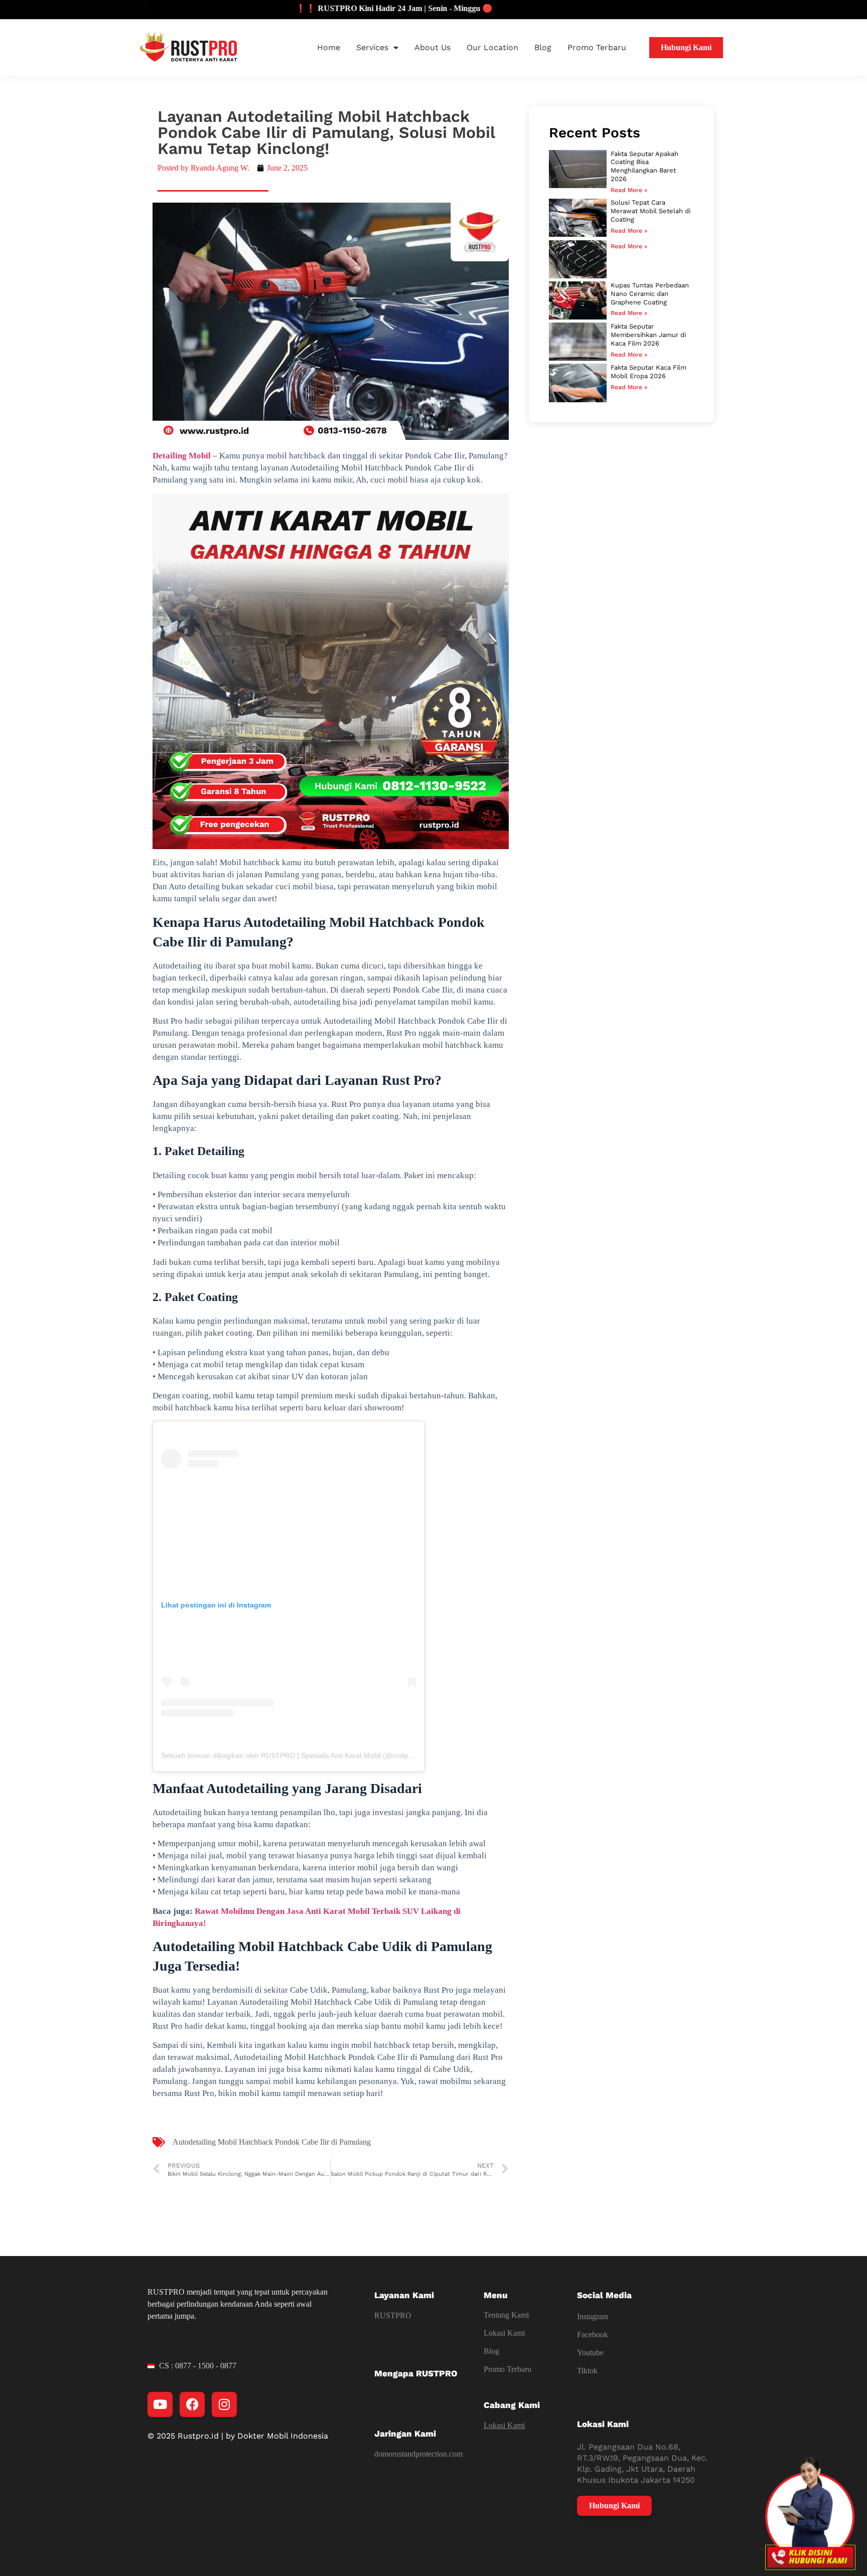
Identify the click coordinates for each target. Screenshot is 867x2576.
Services (372, 47)
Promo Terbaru (597, 47)
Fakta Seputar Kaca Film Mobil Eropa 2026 (648, 372)
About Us (432, 47)
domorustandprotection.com (418, 2454)
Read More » (629, 190)
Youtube (590, 2353)
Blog (543, 47)
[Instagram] (224, 2404)
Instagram (593, 2316)
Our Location (492, 47)
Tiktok (587, 2371)
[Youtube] (160, 2404)
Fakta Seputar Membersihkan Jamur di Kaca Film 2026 (648, 335)
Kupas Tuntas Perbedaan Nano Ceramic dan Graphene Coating (650, 294)
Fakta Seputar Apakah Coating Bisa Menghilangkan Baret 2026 (644, 167)
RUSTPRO (393, 2315)
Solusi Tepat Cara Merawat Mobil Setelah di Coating (651, 211)
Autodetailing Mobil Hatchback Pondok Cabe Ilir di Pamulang (272, 2142)
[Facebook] (192, 2404)
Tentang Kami (506, 2315)
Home (329, 47)
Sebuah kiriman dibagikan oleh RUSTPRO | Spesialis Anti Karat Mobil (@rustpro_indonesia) (307, 1755)
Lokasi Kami (504, 2333)
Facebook (593, 2334)
